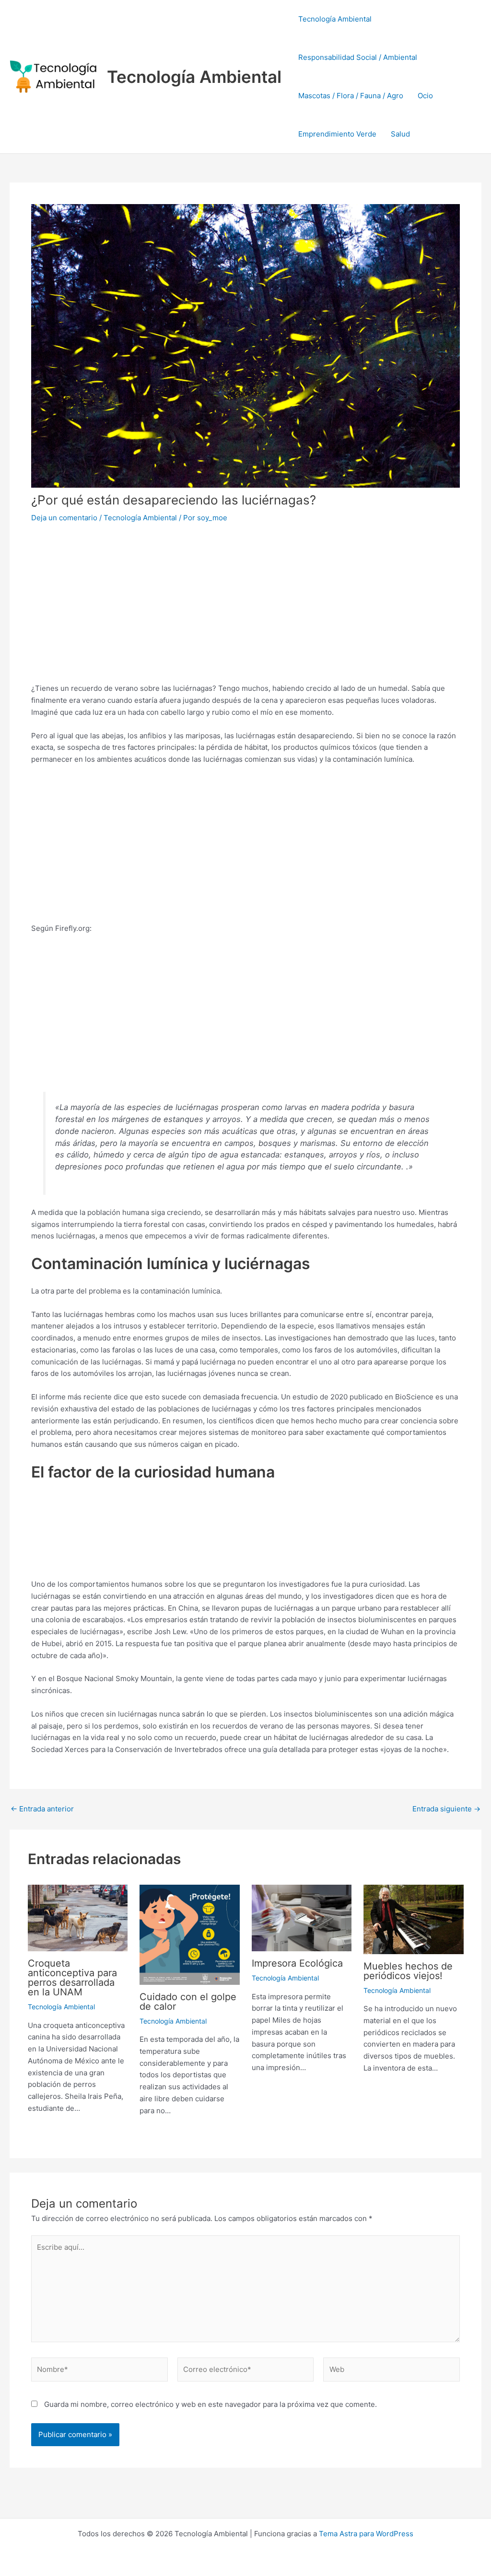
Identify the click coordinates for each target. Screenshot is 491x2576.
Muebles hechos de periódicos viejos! (408, 1971)
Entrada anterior (42, 1809)
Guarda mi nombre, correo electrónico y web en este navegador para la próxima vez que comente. (210, 2404)
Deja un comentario (64, 518)
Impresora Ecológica (297, 1963)
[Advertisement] (245, 604)
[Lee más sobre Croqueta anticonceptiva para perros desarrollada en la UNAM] (78, 1918)
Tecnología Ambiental (194, 77)
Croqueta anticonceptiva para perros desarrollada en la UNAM (72, 1978)
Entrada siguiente (446, 1809)
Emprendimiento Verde (337, 134)
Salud (400, 134)
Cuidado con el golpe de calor (188, 2002)
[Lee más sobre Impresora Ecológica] (302, 1918)
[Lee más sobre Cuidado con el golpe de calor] (190, 1934)
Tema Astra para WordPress (366, 2534)
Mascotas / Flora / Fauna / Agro (351, 96)
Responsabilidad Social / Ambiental (358, 57)
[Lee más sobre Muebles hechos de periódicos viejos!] (414, 1918)
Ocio (425, 96)
